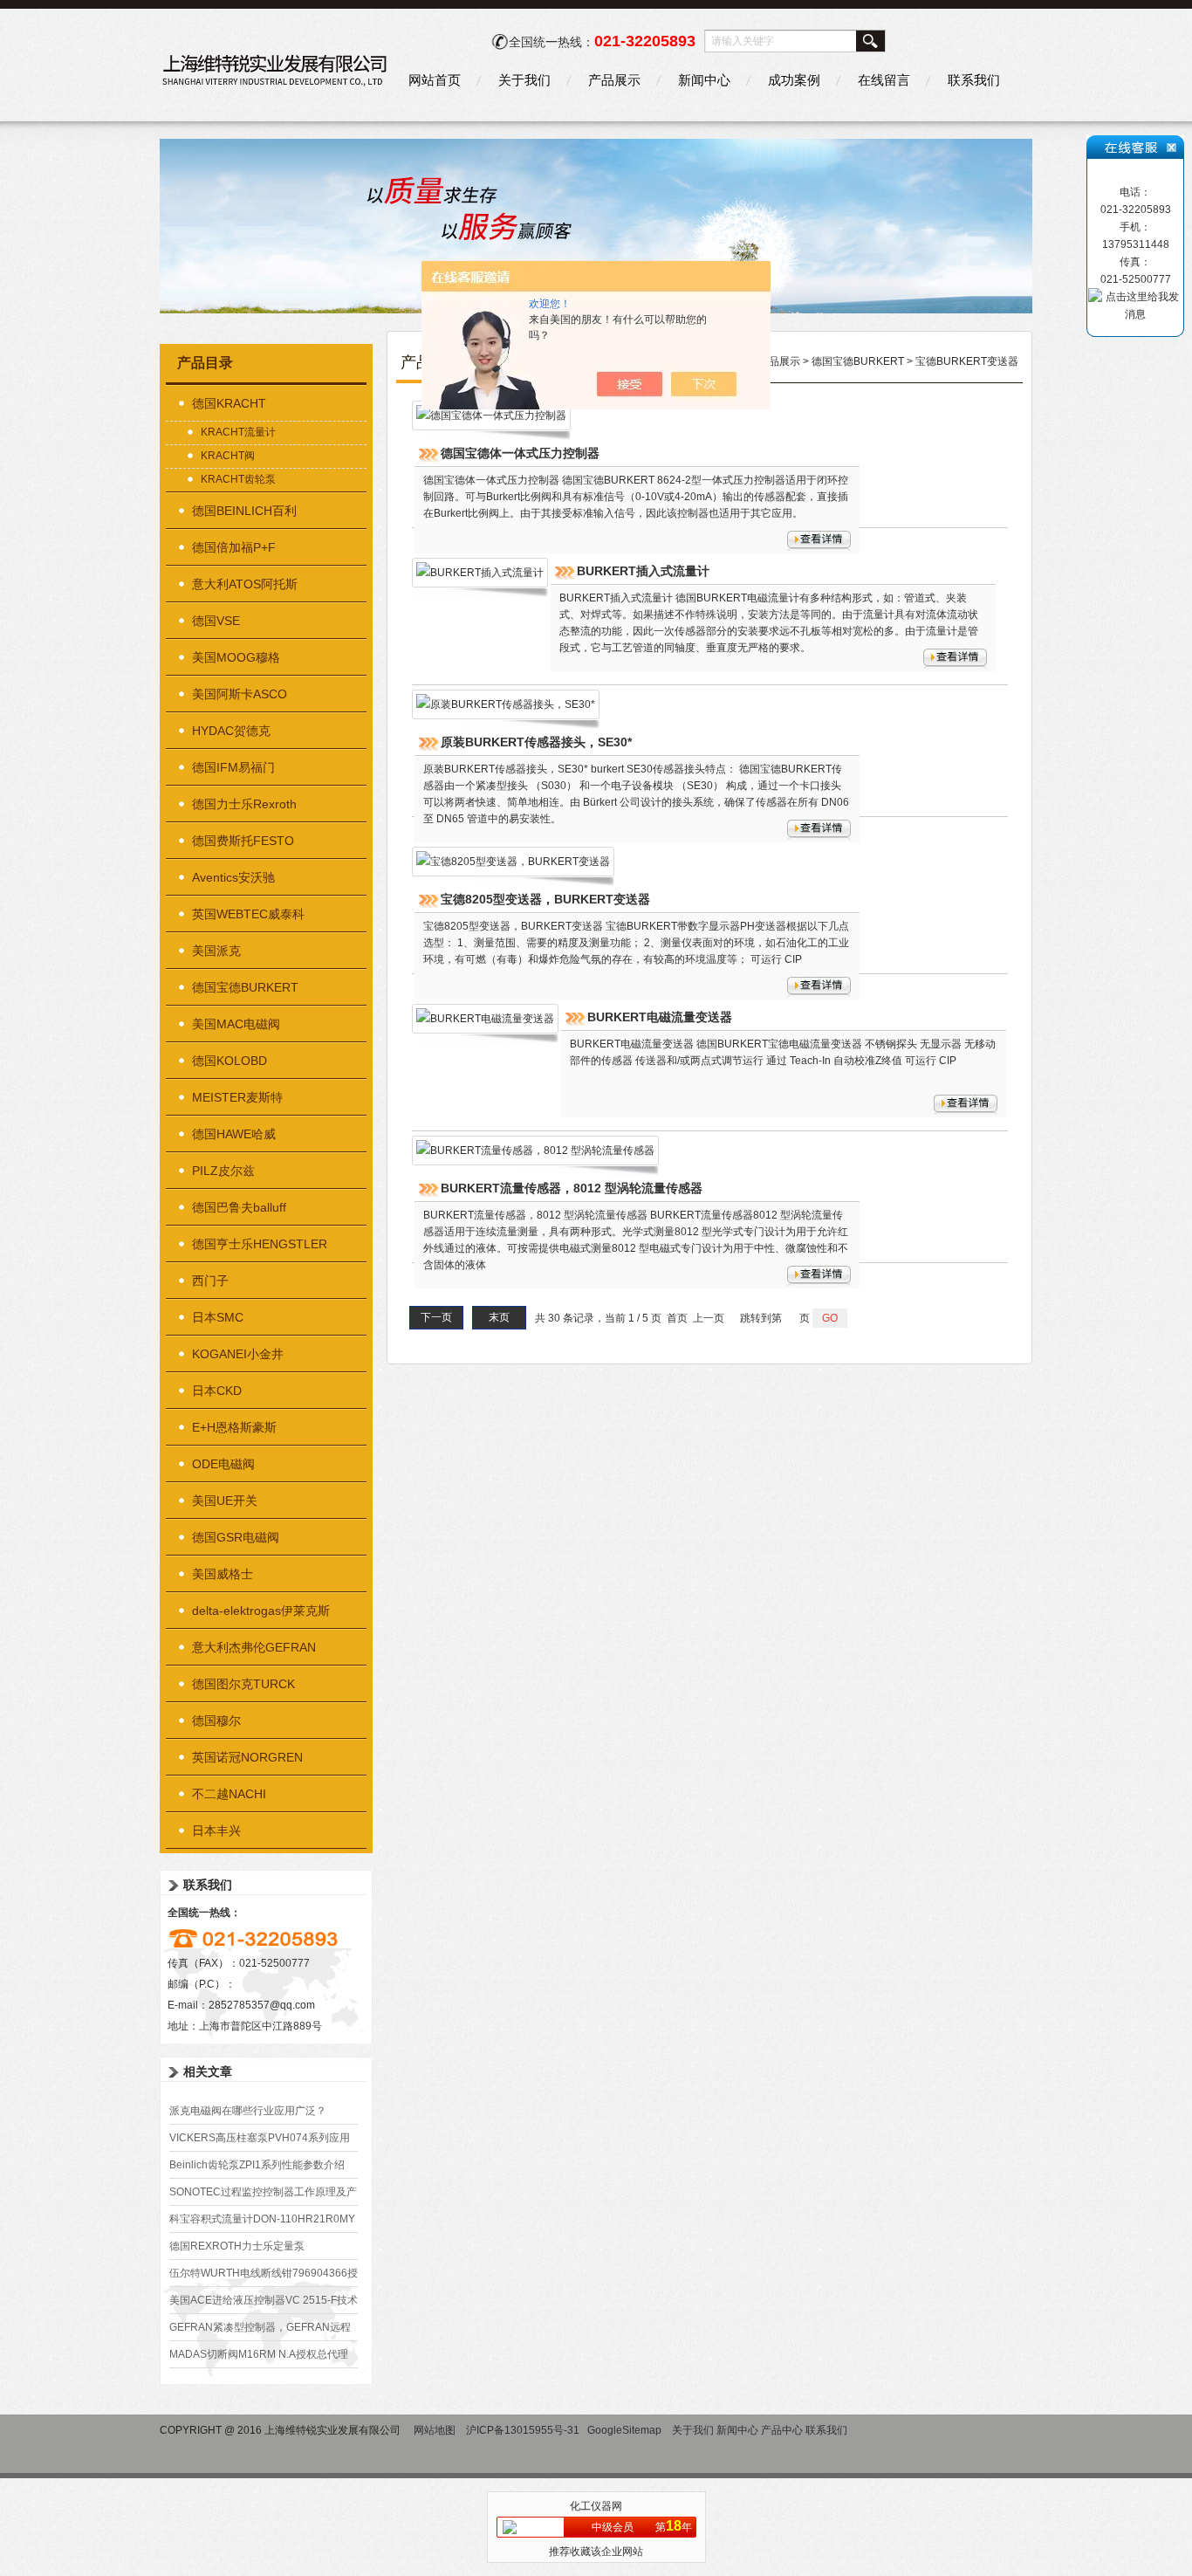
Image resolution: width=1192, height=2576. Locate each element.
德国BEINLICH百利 (244, 511)
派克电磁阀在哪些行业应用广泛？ (248, 2111)
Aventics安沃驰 (233, 877)
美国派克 (216, 951)
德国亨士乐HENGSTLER (260, 1244)
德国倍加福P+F (234, 547)
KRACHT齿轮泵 (238, 479)
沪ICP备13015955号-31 (523, 2430)
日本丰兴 (216, 1831)
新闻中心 (704, 80)
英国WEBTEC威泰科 (248, 914)
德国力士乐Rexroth (244, 804)
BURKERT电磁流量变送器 (660, 1017)
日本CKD (217, 1391)
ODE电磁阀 (223, 1464)
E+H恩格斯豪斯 (234, 1427)
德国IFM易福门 (233, 767)
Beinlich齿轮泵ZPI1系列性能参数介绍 (257, 2165)
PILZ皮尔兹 (223, 1171)
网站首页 (435, 80)
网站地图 (435, 2430)
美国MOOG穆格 (236, 657)
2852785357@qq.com (262, 2005)
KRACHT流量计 (238, 432)
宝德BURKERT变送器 (967, 361)
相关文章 (208, 2071)
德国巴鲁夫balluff (239, 1207)
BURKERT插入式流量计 (643, 571)
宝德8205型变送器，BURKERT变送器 (545, 899)
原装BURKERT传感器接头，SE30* (536, 742)
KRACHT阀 (228, 456)
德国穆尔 (216, 1721)
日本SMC (218, 1317)
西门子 (210, 1281)
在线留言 (884, 80)
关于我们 (524, 80)
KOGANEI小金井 (238, 1354)
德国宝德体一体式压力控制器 (520, 453)
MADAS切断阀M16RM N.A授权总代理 (259, 2354)
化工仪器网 (596, 2506)
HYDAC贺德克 (231, 731)
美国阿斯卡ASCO (240, 694)
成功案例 (794, 80)
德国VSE (216, 621)
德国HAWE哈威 (234, 1134)
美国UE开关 (225, 1501)
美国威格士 (223, 1574)
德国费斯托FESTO (243, 841)
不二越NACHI (229, 1794)
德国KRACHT (229, 403)
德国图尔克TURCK (243, 1684)
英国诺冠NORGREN (247, 1757)
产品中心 (782, 2430)
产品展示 (614, 80)
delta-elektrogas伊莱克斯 (261, 1611)
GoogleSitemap (624, 2430)
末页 (499, 1317)
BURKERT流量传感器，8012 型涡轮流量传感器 (572, 1188)
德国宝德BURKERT (245, 987)
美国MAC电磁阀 (236, 1024)
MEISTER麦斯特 (237, 1097)
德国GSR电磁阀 (236, 1537)
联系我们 (974, 80)
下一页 (436, 1317)
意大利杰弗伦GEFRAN (254, 1647)
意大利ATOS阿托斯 (245, 584)
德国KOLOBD (229, 1061)
